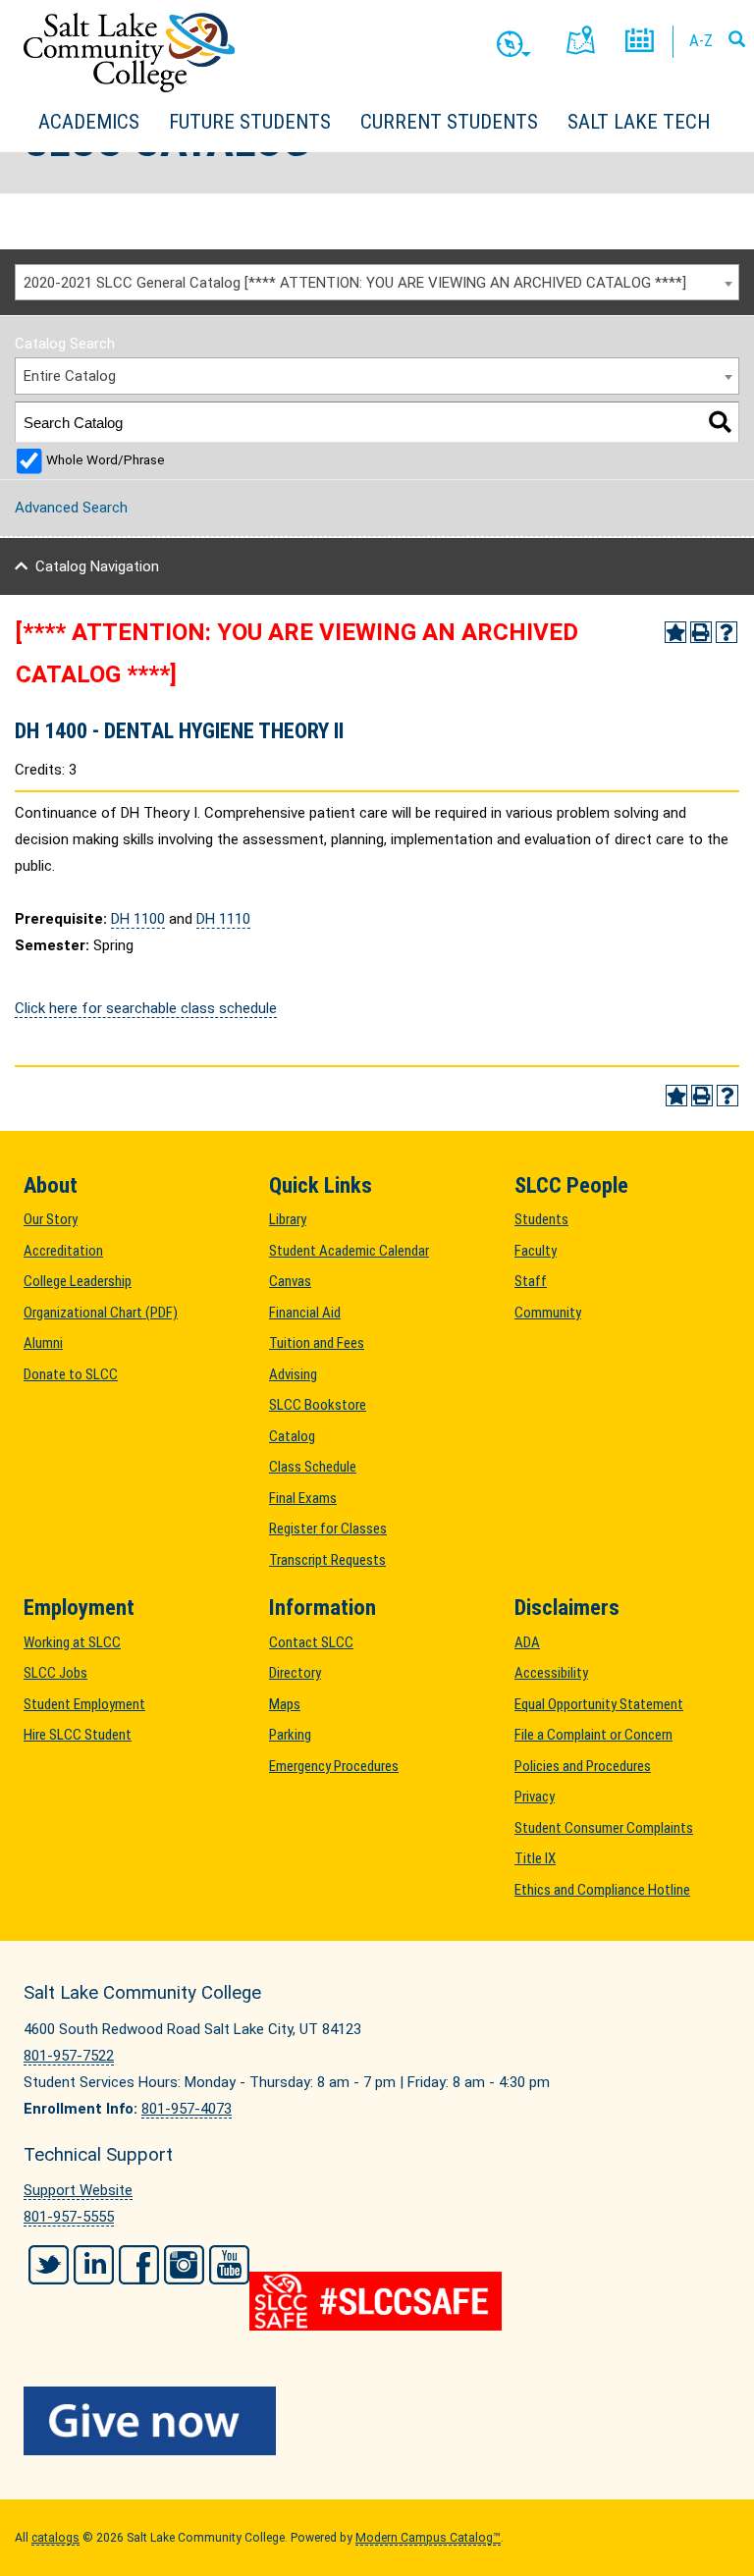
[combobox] (377, 283)
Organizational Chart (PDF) (101, 1313)
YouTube (229, 2265)
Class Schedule (313, 1467)
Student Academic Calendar (349, 1251)
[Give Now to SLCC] (377, 2421)
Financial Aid (305, 1313)
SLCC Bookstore (318, 1405)
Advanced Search (71, 508)
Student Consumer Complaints (604, 1828)
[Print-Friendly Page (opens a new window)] (701, 632)
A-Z (701, 40)
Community (548, 1313)
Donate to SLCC (71, 1374)
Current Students (449, 122)
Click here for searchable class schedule (146, 1008)
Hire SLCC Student (78, 1735)
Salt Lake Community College (129, 53)
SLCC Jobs (55, 1673)
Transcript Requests (327, 1560)
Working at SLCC (72, 1642)
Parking (290, 1735)
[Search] (720, 422)
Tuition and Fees (317, 1343)
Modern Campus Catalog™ (428, 2538)
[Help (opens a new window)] (727, 632)
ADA (527, 1642)
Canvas (290, 1281)
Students (541, 1219)
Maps (285, 1704)
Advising (293, 1374)
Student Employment (84, 1704)
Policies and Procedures (583, 1766)
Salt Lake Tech (639, 122)
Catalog (292, 1436)
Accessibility (551, 1673)
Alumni (43, 1343)
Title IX (535, 1858)
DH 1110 (223, 919)
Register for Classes (328, 1529)
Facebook (139, 2265)
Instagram (184, 2265)
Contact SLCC (311, 1642)
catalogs (55, 2538)
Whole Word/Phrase (106, 459)
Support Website (78, 2190)
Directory (295, 1673)
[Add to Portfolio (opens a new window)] (675, 632)
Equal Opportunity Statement (599, 1704)
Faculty (536, 1251)
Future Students (250, 122)
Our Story (51, 1219)
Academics (89, 122)
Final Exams (303, 1498)
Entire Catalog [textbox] (70, 376)
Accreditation (63, 1251)
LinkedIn (94, 2265)
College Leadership (78, 1281)
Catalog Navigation (97, 566)
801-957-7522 (69, 2056)
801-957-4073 (187, 2109)
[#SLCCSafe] (377, 2301)
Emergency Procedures (334, 1766)
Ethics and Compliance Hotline (602, 1890)
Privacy (535, 1797)
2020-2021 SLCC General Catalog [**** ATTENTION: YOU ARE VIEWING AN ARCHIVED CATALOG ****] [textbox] (355, 283)
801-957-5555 (69, 2217)
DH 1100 (138, 919)
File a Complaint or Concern (593, 1735)
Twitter (49, 2265)
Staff (531, 1281)
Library (288, 1219)
